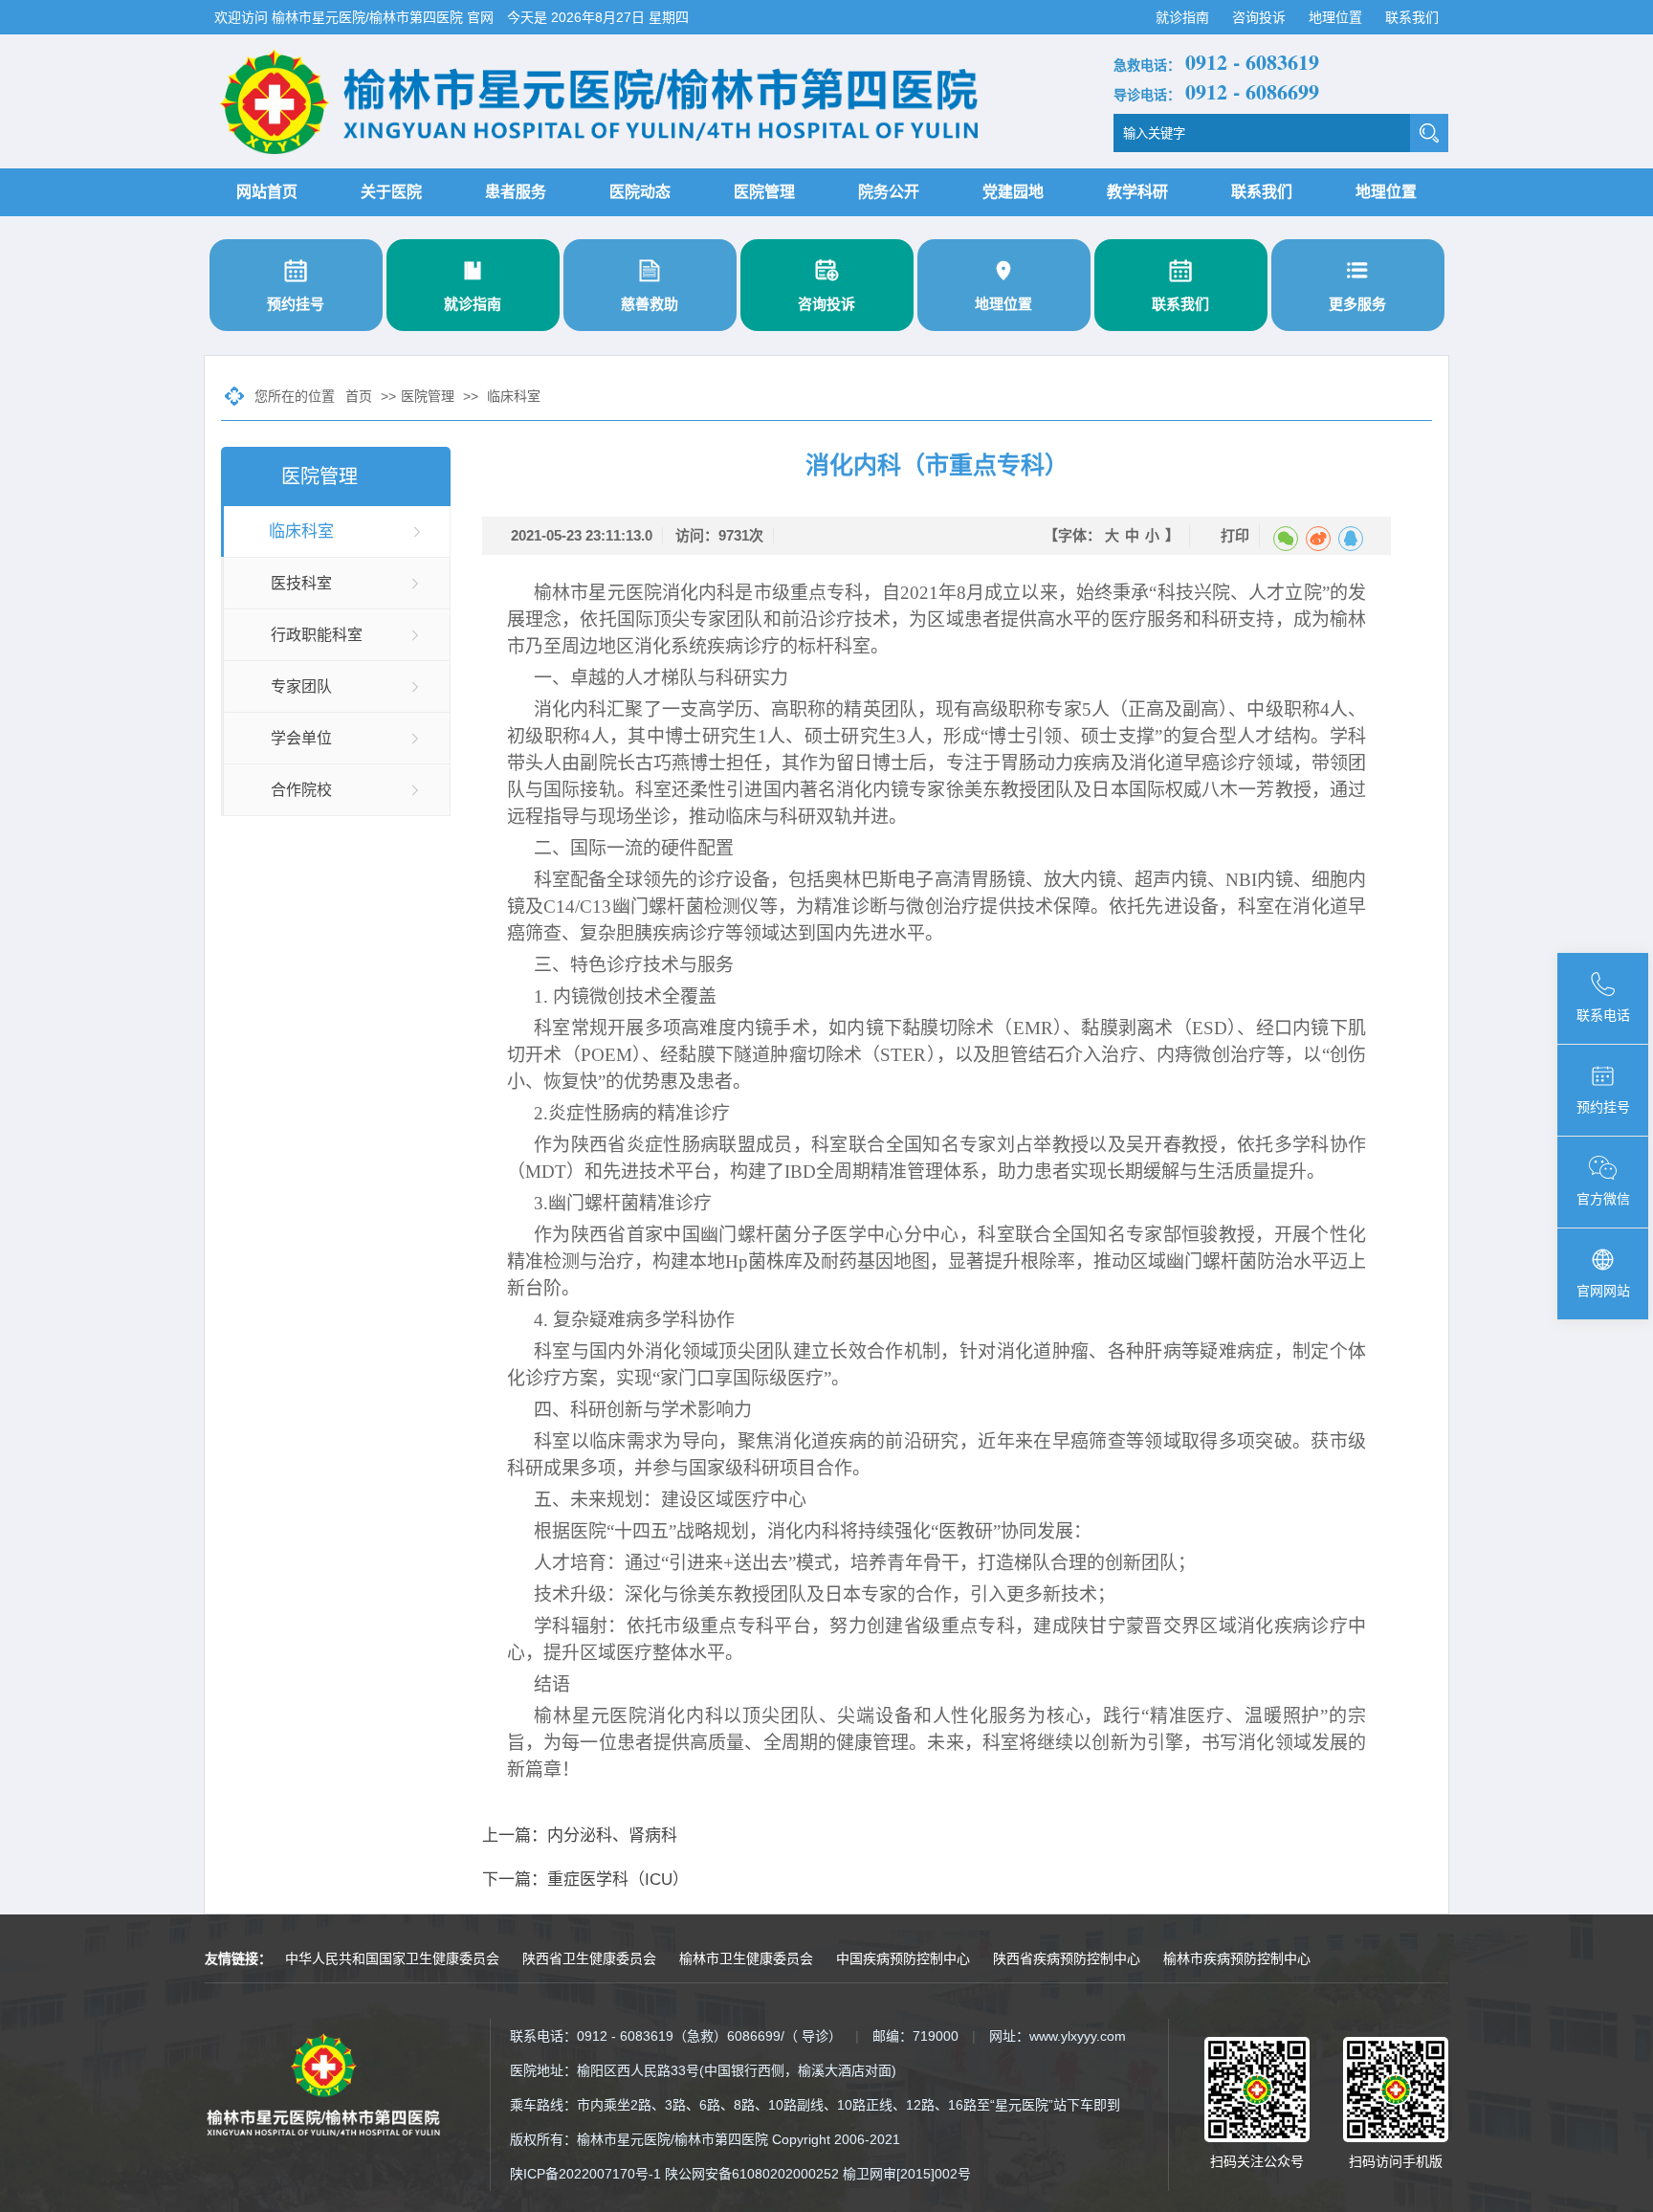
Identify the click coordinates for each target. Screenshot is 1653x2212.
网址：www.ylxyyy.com (1058, 2036)
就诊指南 (1184, 17)
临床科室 (514, 396)
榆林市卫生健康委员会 (746, 1958)
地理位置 (1337, 17)
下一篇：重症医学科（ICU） (585, 1880)
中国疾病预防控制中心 (903, 1958)
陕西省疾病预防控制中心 (1067, 1958)
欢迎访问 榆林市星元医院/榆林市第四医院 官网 (356, 17)
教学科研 (1137, 192)
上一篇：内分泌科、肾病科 (580, 1836)
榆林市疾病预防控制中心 (1237, 1958)
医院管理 (764, 192)
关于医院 (391, 192)
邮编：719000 (915, 2036)
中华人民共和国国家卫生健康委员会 (392, 1958)
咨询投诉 (1261, 17)
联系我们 (1412, 17)
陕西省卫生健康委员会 (589, 1958)
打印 (1235, 535)
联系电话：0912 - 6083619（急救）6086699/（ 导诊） (676, 2036)
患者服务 (516, 192)
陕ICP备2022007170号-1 (585, 2174)
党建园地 (1013, 192)
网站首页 (267, 192)
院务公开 (889, 192)
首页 (359, 396)
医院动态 (640, 192)
